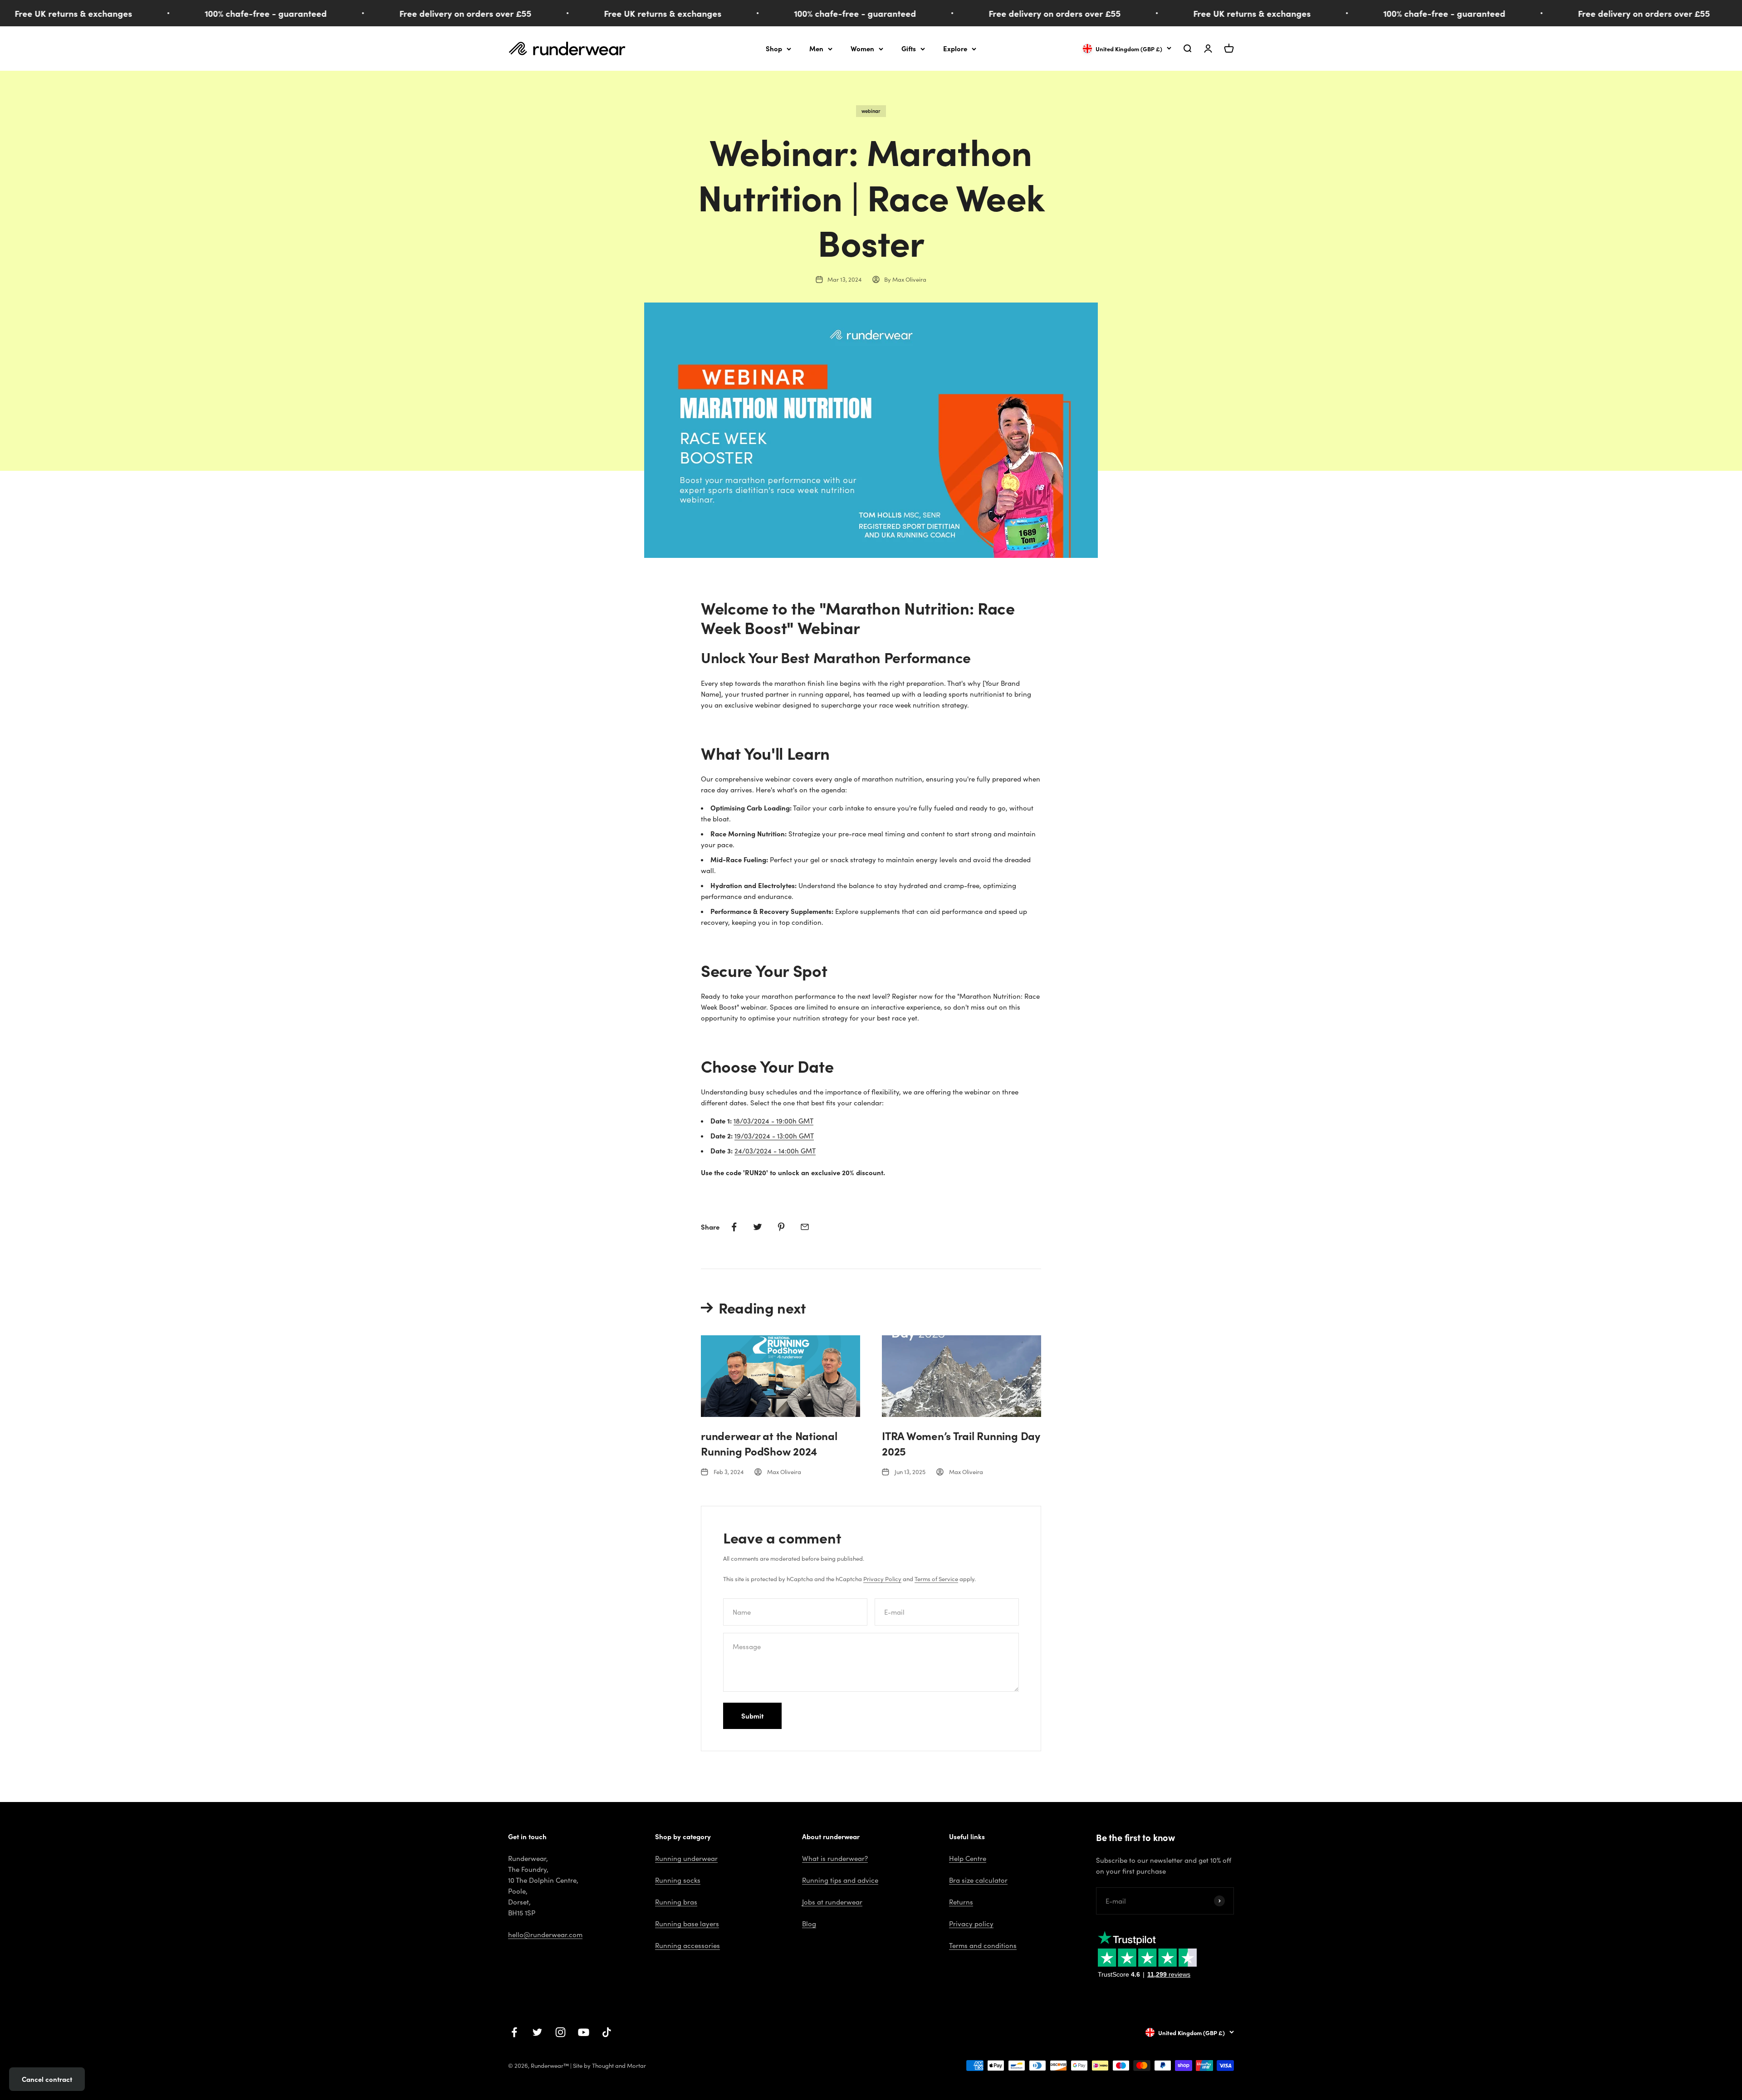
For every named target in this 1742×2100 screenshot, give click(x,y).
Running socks (678, 1880)
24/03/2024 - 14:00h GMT (775, 1151)
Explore (955, 48)
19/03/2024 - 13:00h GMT (774, 1136)
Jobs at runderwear (832, 1902)
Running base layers (687, 1924)
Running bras (676, 1902)
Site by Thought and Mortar (609, 2066)
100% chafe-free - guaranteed (138, 13)
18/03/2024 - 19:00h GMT (773, 1121)
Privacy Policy (882, 1579)
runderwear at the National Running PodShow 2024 (769, 1443)
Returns (961, 1902)
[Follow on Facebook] (514, 2032)
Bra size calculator (978, 1880)
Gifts (909, 48)
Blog (809, 1924)
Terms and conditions (983, 1945)
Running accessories (688, 1945)
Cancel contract (47, 2079)
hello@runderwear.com (545, 1934)
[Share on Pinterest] (781, 1227)
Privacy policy (971, 1924)
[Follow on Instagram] (560, 2032)
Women (862, 48)
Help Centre (968, 1858)
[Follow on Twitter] (537, 2032)
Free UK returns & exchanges (535, 13)
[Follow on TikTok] (607, 2032)
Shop (774, 48)
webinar (871, 111)
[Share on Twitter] (758, 1227)
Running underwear (686, 1858)
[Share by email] (805, 1227)
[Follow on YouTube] (584, 2032)
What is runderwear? (835, 1858)
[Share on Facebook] (734, 1227)
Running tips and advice (840, 1880)
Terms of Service (936, 1579)
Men (816, 48)
